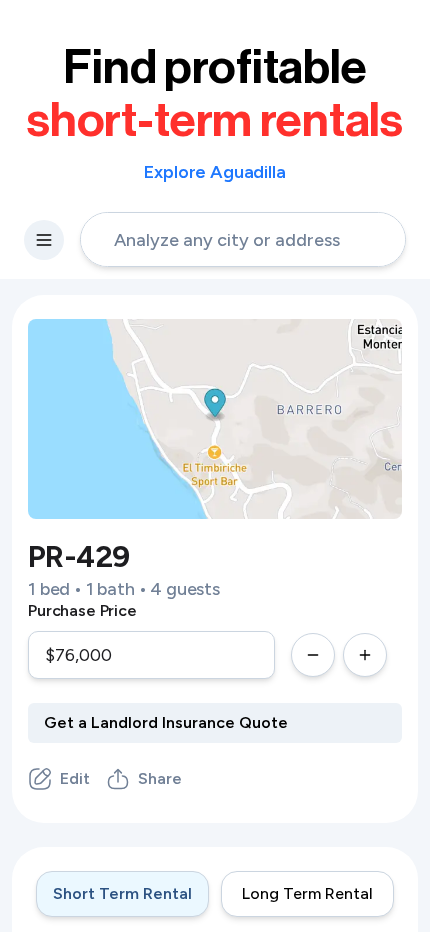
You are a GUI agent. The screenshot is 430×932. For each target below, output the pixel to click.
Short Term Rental (122, 893)
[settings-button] (44, 240)
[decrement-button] (313, 655)
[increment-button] (365, 655)
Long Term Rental (307, 893)
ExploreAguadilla (214, 172)
